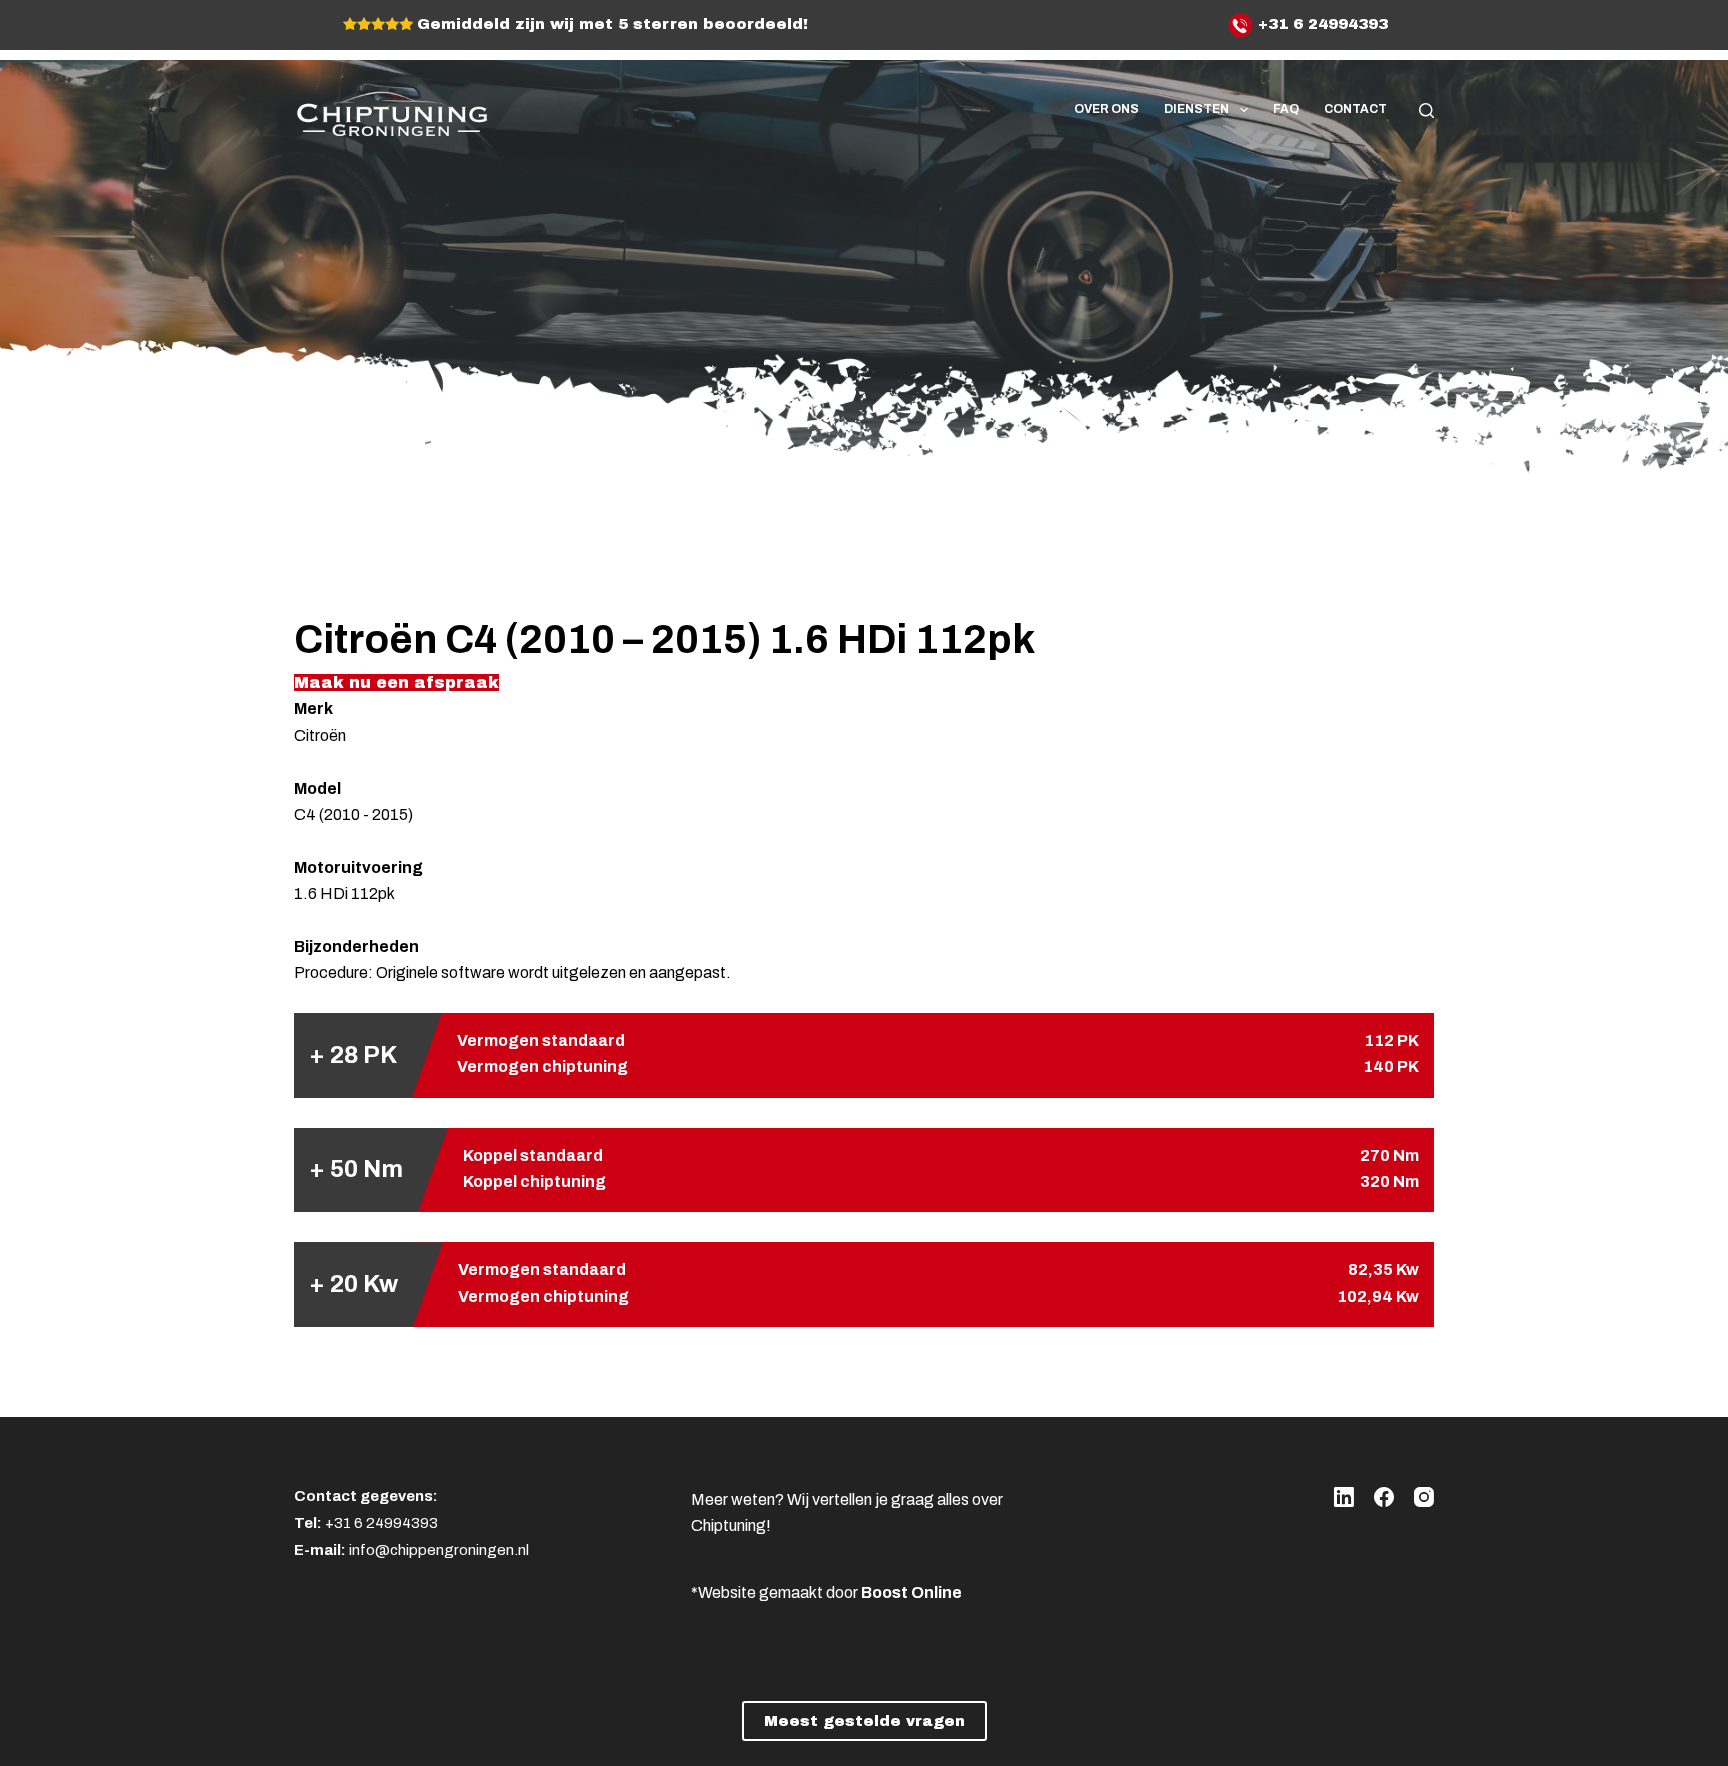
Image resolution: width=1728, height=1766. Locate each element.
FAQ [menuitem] (1286, 109)
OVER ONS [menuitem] (1106, 109)
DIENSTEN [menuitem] (1196, 109)
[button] (396, 682)
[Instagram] (1424, 1497)
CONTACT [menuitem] (1355, 109)
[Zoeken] (1426, 110)
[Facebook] (1384, 1497)
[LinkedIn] (1344, 1497)
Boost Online (911, 1592)
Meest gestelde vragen (864, 1721)
